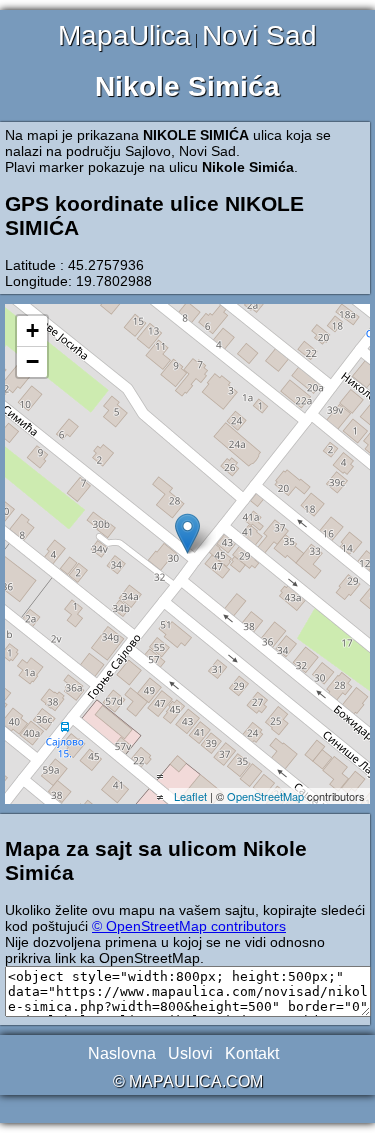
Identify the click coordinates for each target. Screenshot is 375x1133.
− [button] (32, 361)
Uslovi (190, 1053)
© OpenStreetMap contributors (189, 926)
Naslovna (122, 1053)
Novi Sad (259, 35)
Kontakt (252, 1053)
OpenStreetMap (265, 796)
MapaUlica (124, 35)
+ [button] (32, 330)
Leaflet (190, 796)
